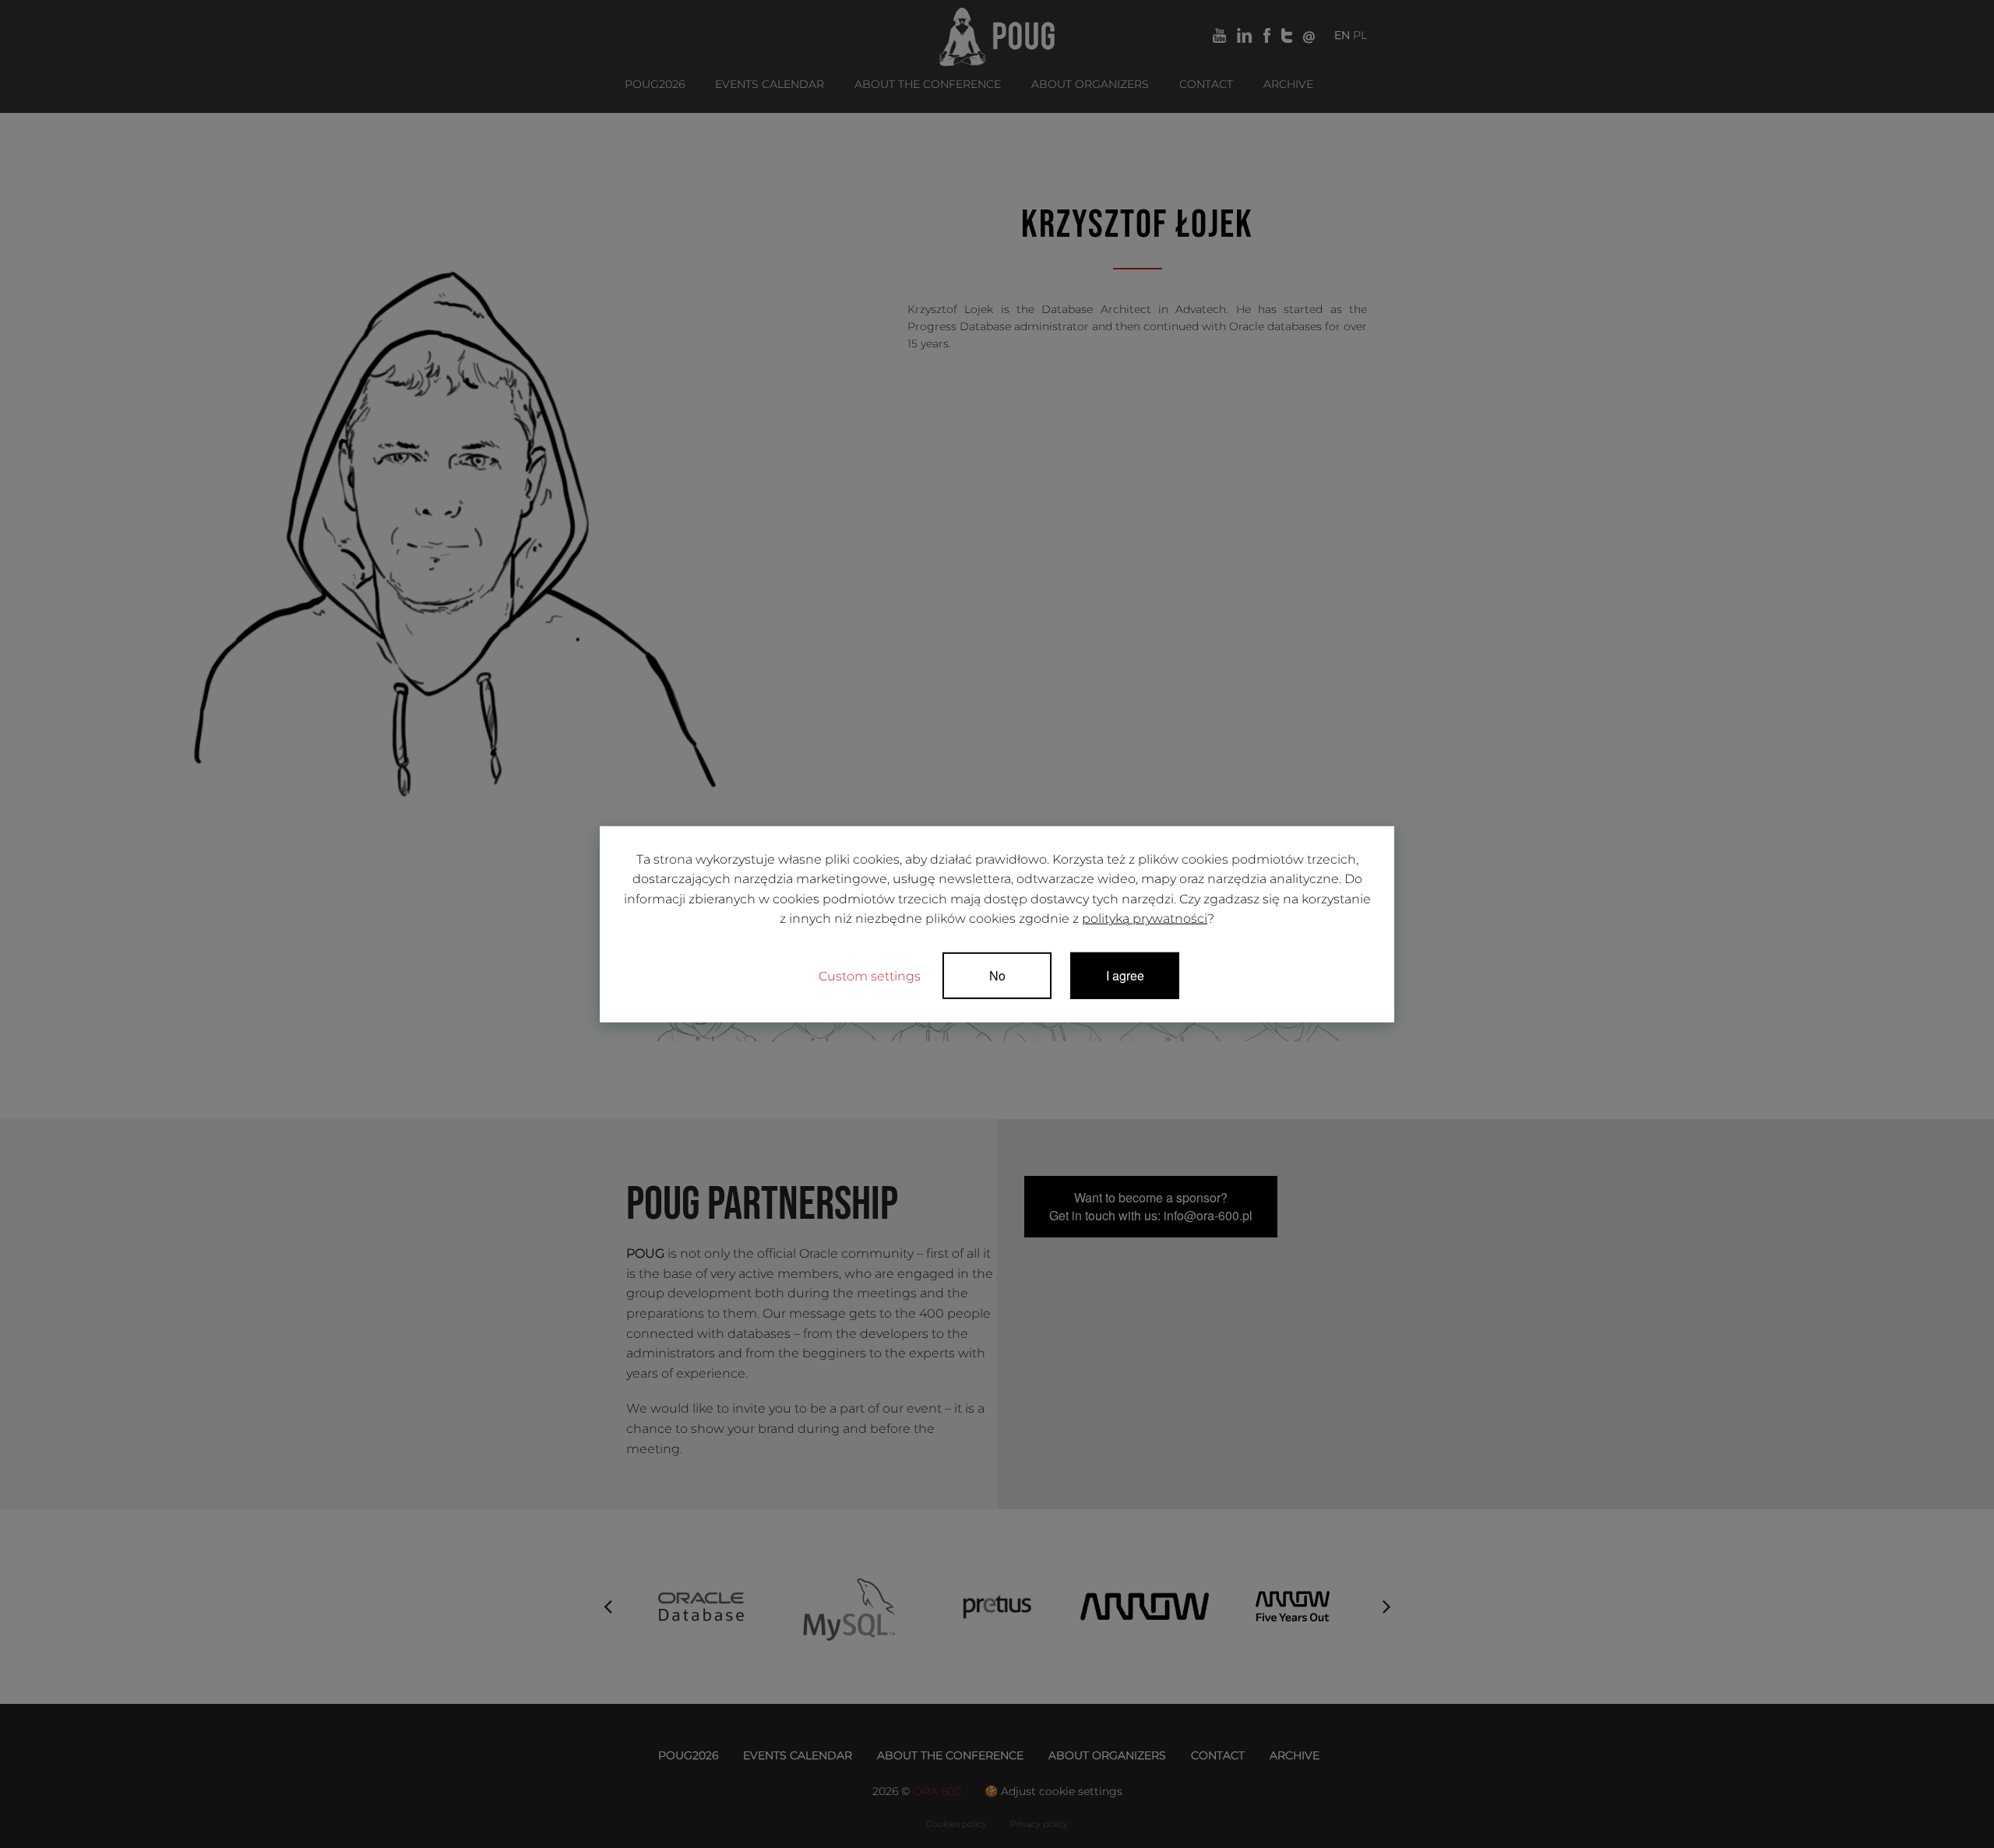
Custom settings (870, 976)
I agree (1125, 975)
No (997, 975)
